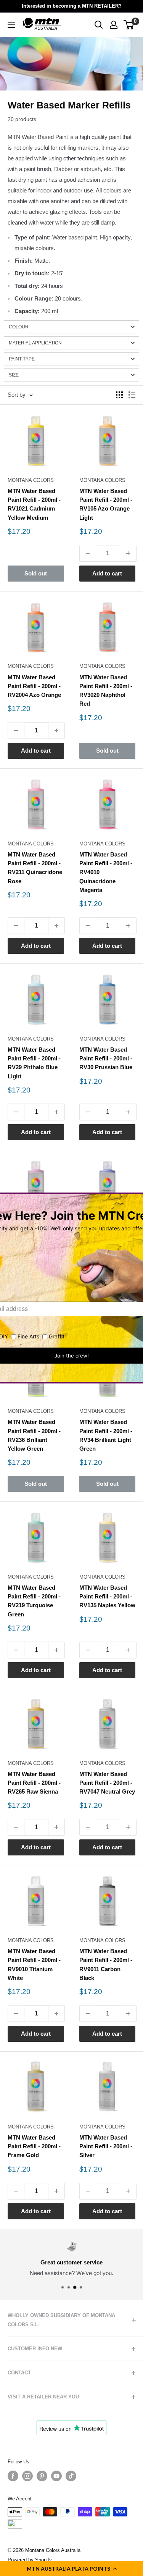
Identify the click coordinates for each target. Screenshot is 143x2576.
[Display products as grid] (119, 395)
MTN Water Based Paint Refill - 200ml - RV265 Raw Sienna (34, 1783)
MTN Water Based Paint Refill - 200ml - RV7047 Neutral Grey (107, 1783)
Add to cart (107, 573)
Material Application (35, 343)
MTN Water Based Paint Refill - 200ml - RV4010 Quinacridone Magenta (106, 872)
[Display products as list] (132, 395)
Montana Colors (31, 480)
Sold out (36, 573)
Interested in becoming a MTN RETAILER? (72, 6)
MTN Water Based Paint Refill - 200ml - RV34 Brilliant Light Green (106, 1435)
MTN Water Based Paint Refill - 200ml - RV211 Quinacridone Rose (35, 868)
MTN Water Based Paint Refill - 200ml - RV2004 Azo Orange (34, 686)
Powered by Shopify (30, 2560)
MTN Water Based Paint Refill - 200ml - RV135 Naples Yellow (107, 1597)
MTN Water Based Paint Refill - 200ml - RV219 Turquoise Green (34, 1601)
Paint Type (22, 359)
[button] (71, 2568)
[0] (129, 25)
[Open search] (99, 25)
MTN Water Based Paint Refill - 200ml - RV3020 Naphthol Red (106, 691)
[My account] (114, 25)
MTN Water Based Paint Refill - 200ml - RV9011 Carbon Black (106, 1964)
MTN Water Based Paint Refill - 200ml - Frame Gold (34, 2146)
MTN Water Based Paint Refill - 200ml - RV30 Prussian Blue (106, 1059)
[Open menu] (11, 25)
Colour (19, 327)
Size (14, 375)
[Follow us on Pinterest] (42, 2476)
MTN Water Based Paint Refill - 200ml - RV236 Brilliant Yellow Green (34, 1435)
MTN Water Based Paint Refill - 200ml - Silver (106, 2146)
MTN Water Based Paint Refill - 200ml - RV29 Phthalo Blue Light (34, 1063)
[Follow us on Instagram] (27, 2476)
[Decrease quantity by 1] (88, 553)
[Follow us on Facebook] (13, 2476)
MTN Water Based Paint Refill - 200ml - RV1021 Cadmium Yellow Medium (34, 504)
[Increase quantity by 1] (128, 553)
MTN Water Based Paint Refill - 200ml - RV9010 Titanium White (34, 1964)
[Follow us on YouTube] (56, 2476)
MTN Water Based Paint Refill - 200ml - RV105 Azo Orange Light (106, 504)
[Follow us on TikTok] (71, 2476)
